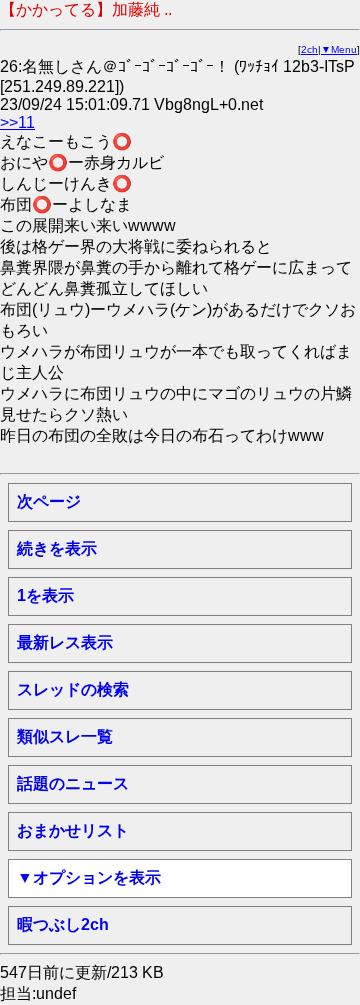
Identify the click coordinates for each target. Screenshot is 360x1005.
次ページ (49, 501)
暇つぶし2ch (63, 924)
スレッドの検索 (73, 689)
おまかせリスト (73, 830)
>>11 (17, 122)
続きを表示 (57, 548)
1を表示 (45, 595)
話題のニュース (73, 783)
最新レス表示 (65, 642)
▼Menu (339, 49)
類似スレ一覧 (65, 736)
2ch (309, 49)
